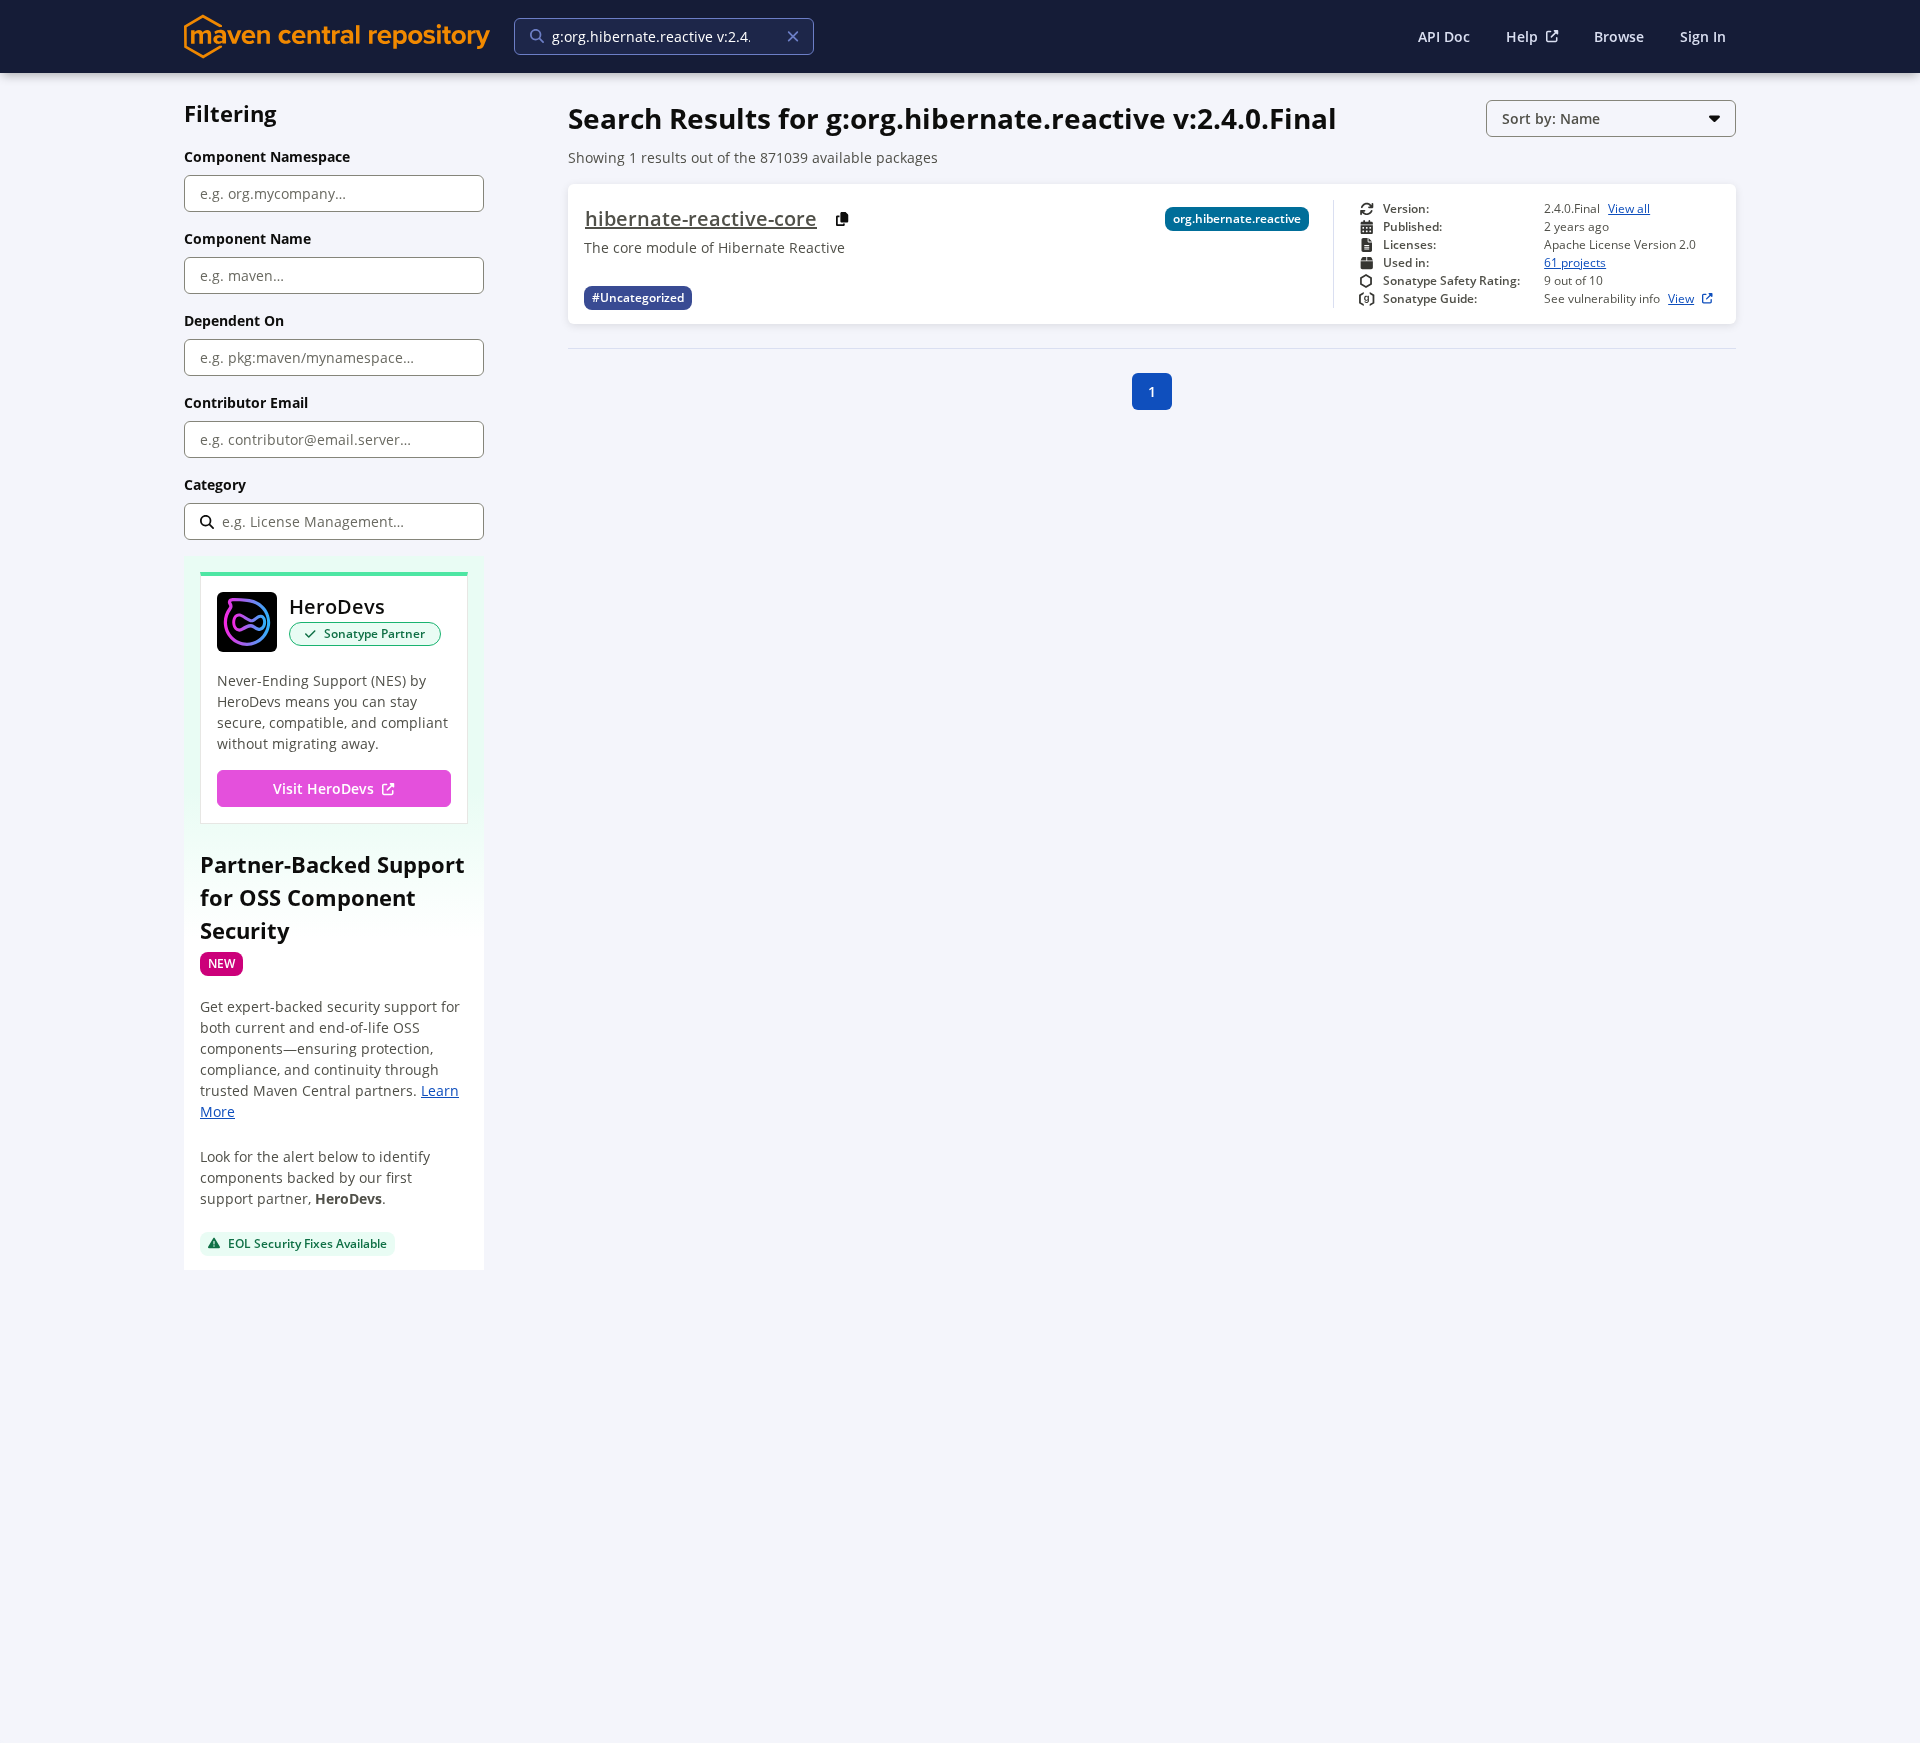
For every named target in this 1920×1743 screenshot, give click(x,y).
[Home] (337, 36)
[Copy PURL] (842, 218)
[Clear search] (792, 36)
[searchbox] (651, 36)
